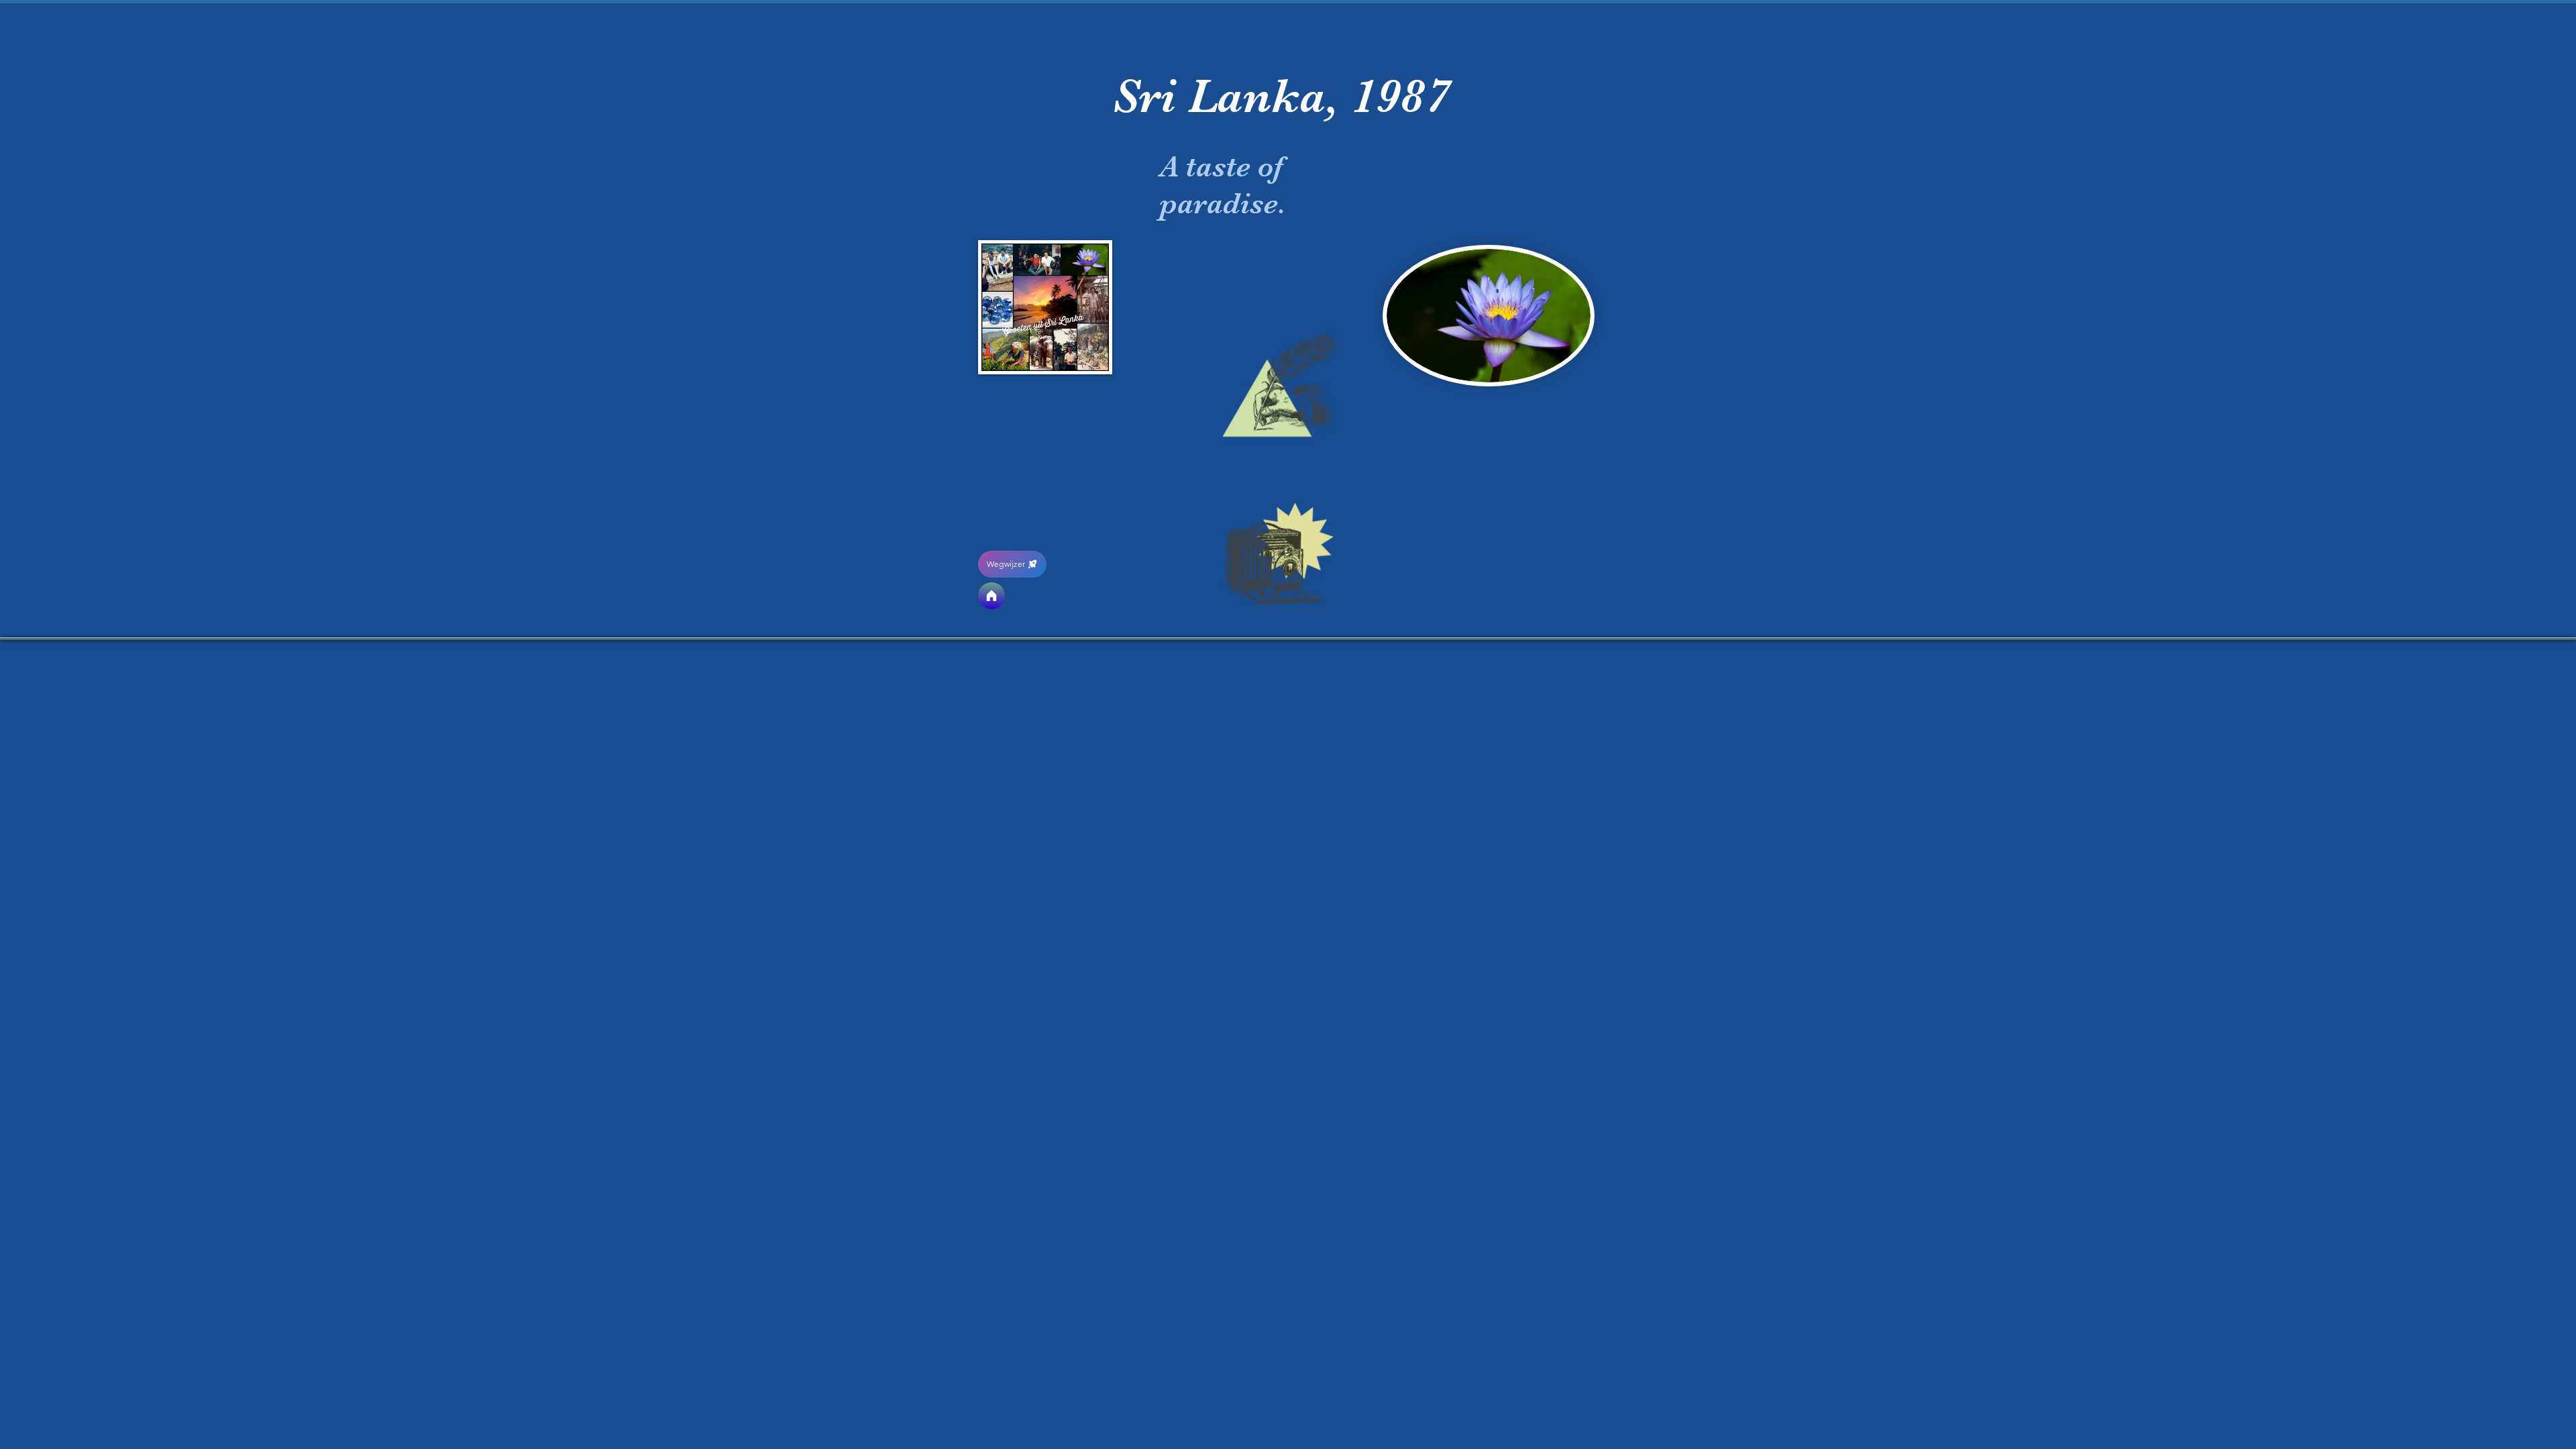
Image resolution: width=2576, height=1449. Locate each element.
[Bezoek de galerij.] (1279, 550)
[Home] (991, 596)
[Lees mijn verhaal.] (1279, 387)
